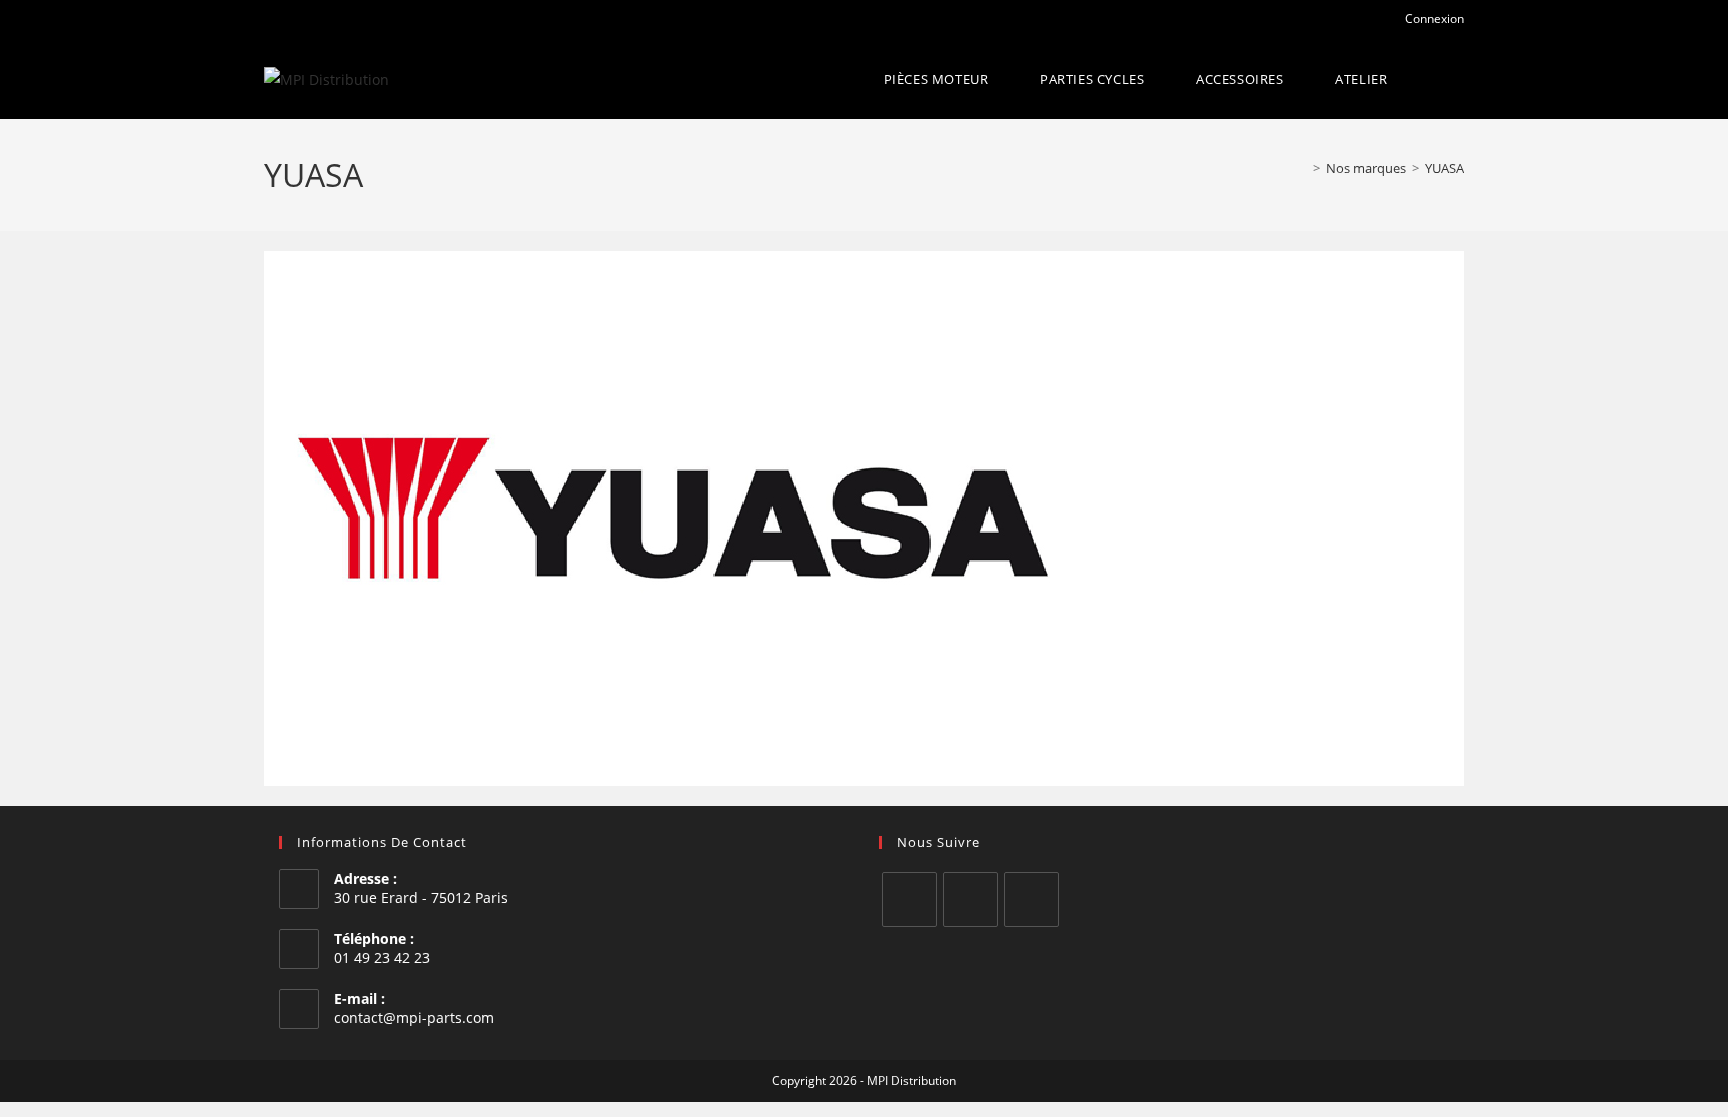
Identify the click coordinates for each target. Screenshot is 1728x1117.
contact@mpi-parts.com (414, 1017)
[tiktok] (1031, 899)
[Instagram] (970, 899)
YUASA (1444, 168)
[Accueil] (1302, 168)
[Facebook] (909, 899)
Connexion (1433, 18)
